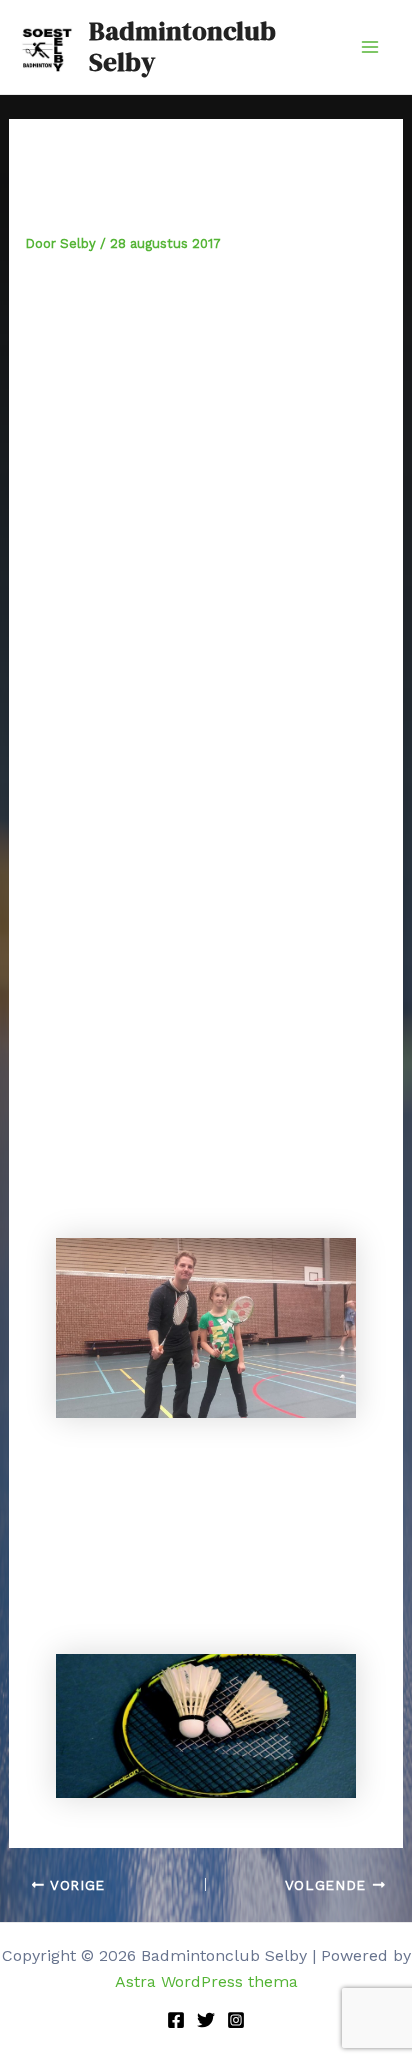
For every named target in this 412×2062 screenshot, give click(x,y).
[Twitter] (206, 2020)
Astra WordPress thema (206, 1981)
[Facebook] (176, 2020)
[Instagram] (236, 2020)
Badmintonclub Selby (182, 46)
